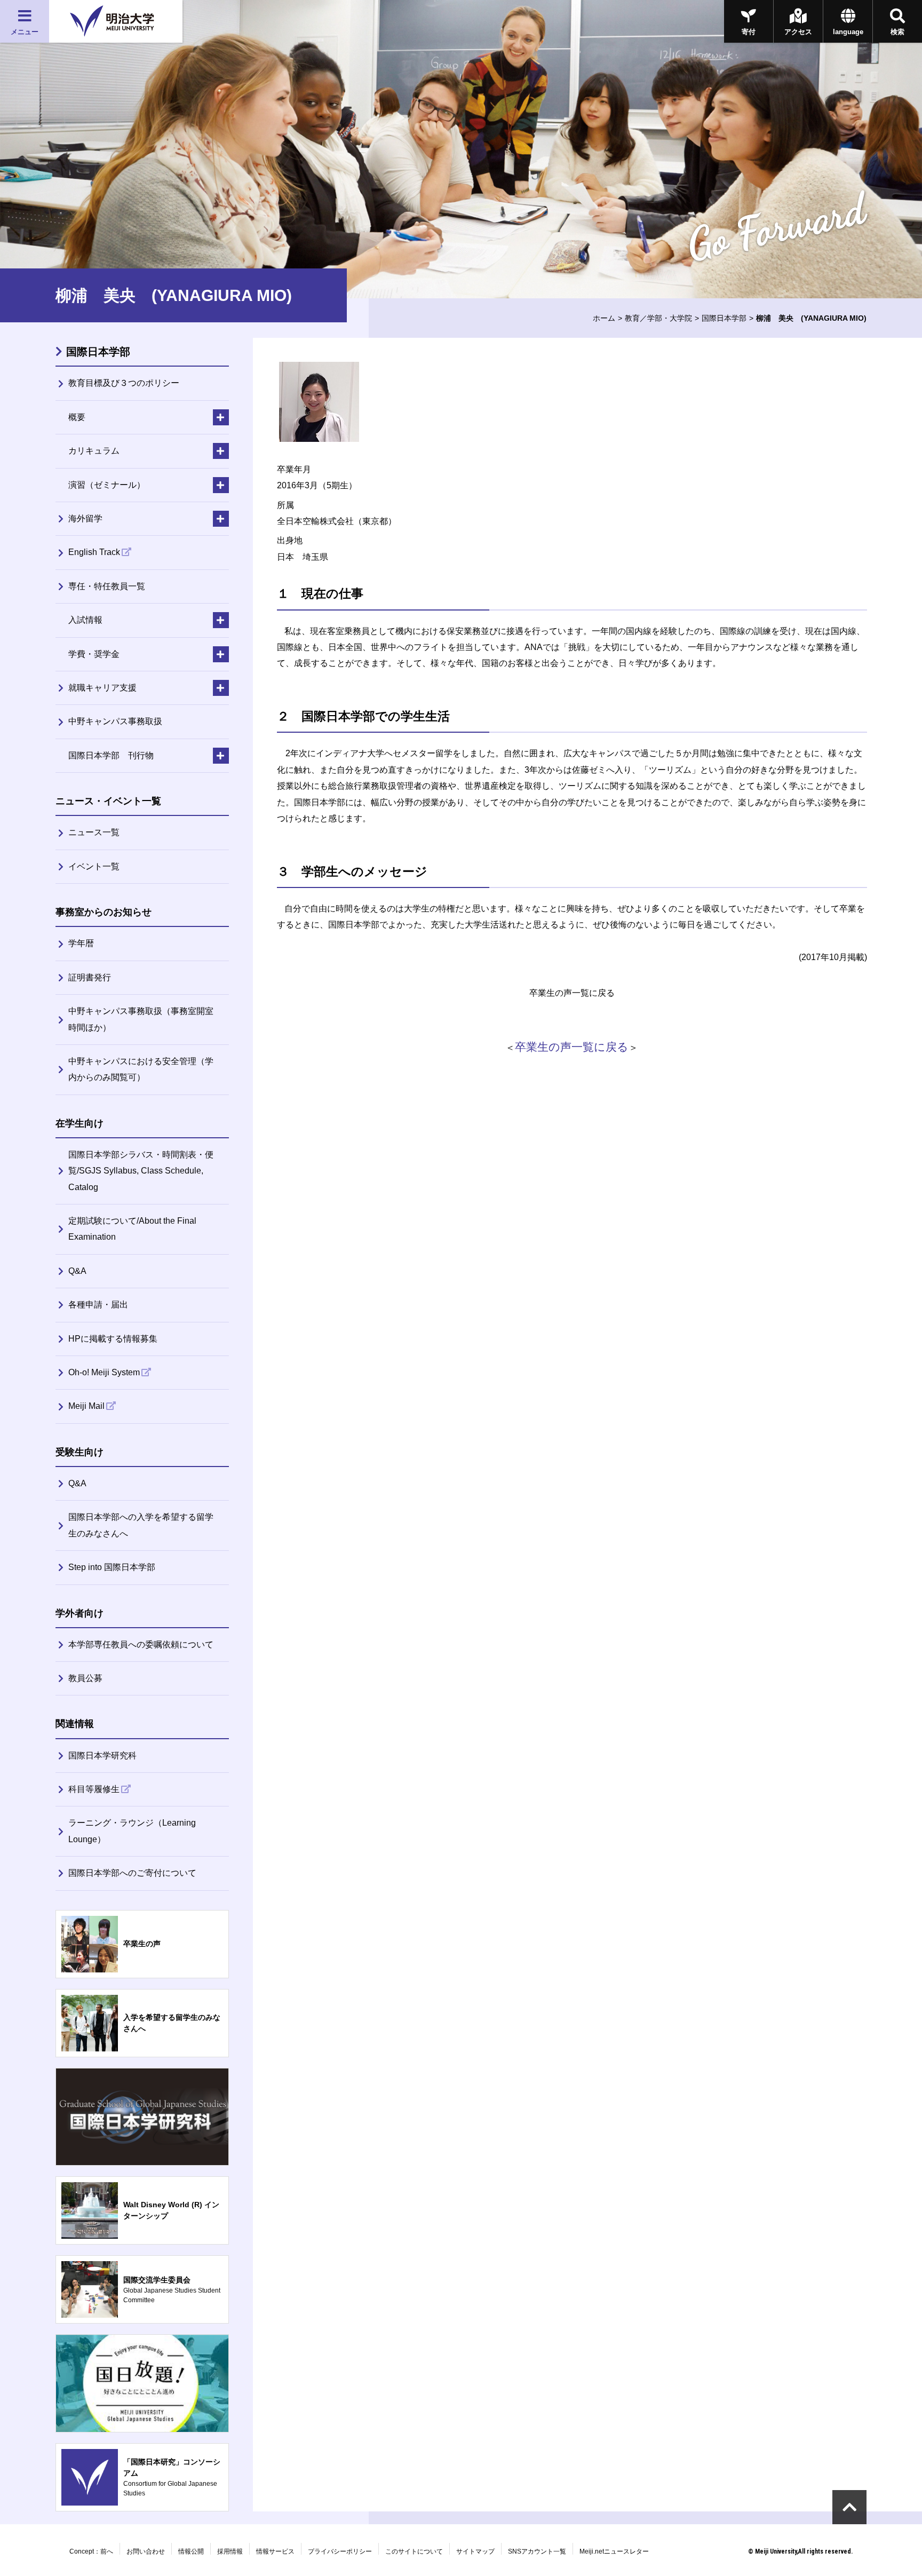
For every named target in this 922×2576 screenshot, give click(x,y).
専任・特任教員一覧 (107, 586)
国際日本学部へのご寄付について (132, 1873)
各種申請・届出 (98, 1305)
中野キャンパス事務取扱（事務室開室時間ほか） (141, 1019)
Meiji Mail (86, 1406)
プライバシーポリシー (340, 2551)
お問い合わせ (146, 2551)
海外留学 (85, 518)
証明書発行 (90, 977)
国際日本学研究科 (102, 1755)
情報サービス (275, 2551)
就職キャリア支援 (102, 688)
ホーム (604, 318)
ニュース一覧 (94, 832)
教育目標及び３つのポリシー (124, 383)
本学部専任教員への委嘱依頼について (141, 1644)
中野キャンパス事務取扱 (115, 721)
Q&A (77, 1271)
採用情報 (230, 2551)
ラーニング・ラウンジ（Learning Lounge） (132, 1831)
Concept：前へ (91, 2551)
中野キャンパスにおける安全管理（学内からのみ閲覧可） (141, 1069)
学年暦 (81, 943)
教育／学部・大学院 (658, 318)
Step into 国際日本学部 (112, 1567)
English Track (94, 552)
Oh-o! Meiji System (104, 1372)
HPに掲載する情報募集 (113, 1339)
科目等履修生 (94, 1789)
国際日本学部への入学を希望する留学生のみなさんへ (141, 1525)
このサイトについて (414, 2551)
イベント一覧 (94, 866)
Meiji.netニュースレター (614, 2551)
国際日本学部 (724, 318)
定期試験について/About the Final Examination (132, 1229)
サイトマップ (475, 2551)
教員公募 (85, 1678)
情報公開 (191, 2551)
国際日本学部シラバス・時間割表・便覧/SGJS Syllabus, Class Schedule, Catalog (141, 1171)
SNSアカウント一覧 (537, 2551)
